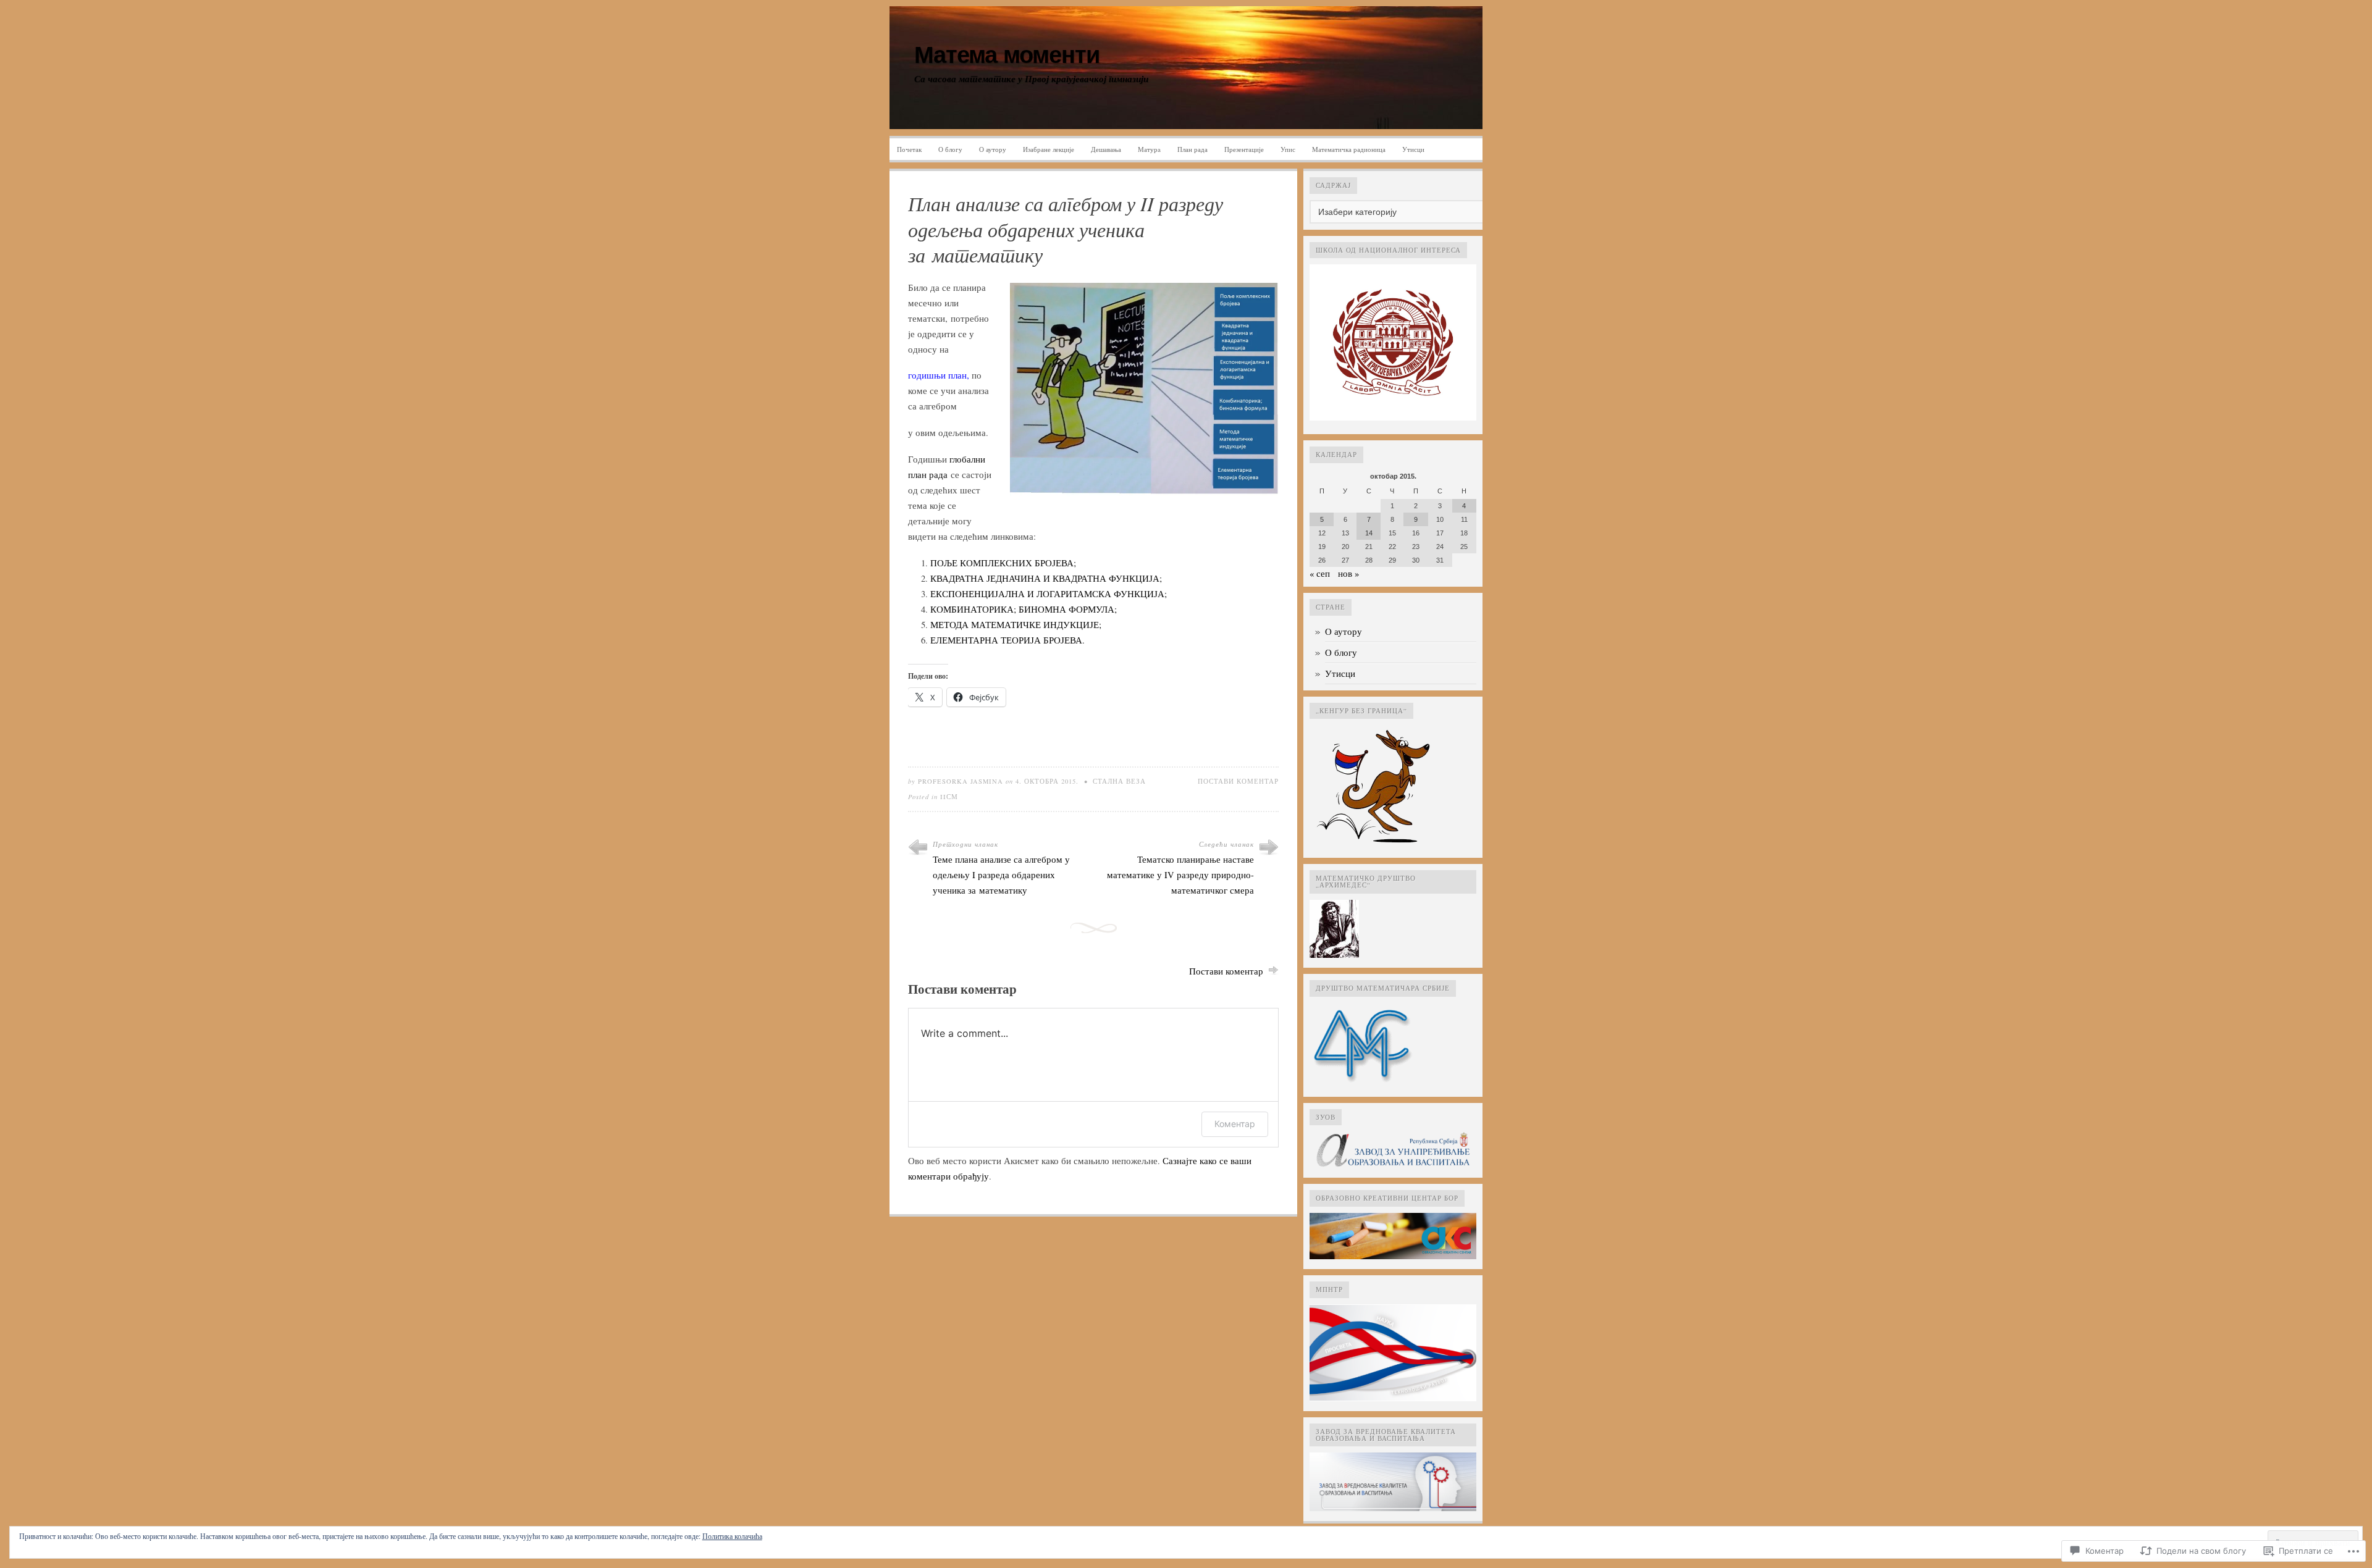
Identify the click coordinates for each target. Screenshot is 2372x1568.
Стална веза (1119, 781)
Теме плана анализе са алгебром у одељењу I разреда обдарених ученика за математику (1001, 875)
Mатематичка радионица (1349, 149)
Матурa (1149, 149)
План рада (1192, 149)
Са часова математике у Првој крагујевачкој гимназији (1031, 79)
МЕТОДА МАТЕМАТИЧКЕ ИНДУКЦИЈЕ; (1016, 625)
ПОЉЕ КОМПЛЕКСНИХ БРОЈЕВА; (1003, 563)
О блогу (950, 149)
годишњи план (937, 375)
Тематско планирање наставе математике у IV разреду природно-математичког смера (1180, 875)
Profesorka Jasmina (961, 781)
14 (1369, 533)
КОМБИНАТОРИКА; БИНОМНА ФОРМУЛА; (1024, 609)
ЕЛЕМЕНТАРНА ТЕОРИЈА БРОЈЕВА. (1007, 640)
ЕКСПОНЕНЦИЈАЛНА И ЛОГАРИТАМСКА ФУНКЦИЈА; (1049, 594)
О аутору (993, 149)
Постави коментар (1238, 781)
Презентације (1244, 149)
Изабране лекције (1049, 149)
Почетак (909, 149)
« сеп (1320, 573)
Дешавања (1106, 149)
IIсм (949, 797)
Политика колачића (732, 1536)
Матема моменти (1007, 55)
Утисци (1413, 149)
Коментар (1235, 1124)
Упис (1288, 149)
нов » (1348, 573)
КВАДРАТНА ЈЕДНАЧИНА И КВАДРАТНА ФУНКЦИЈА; (1046, 578)
